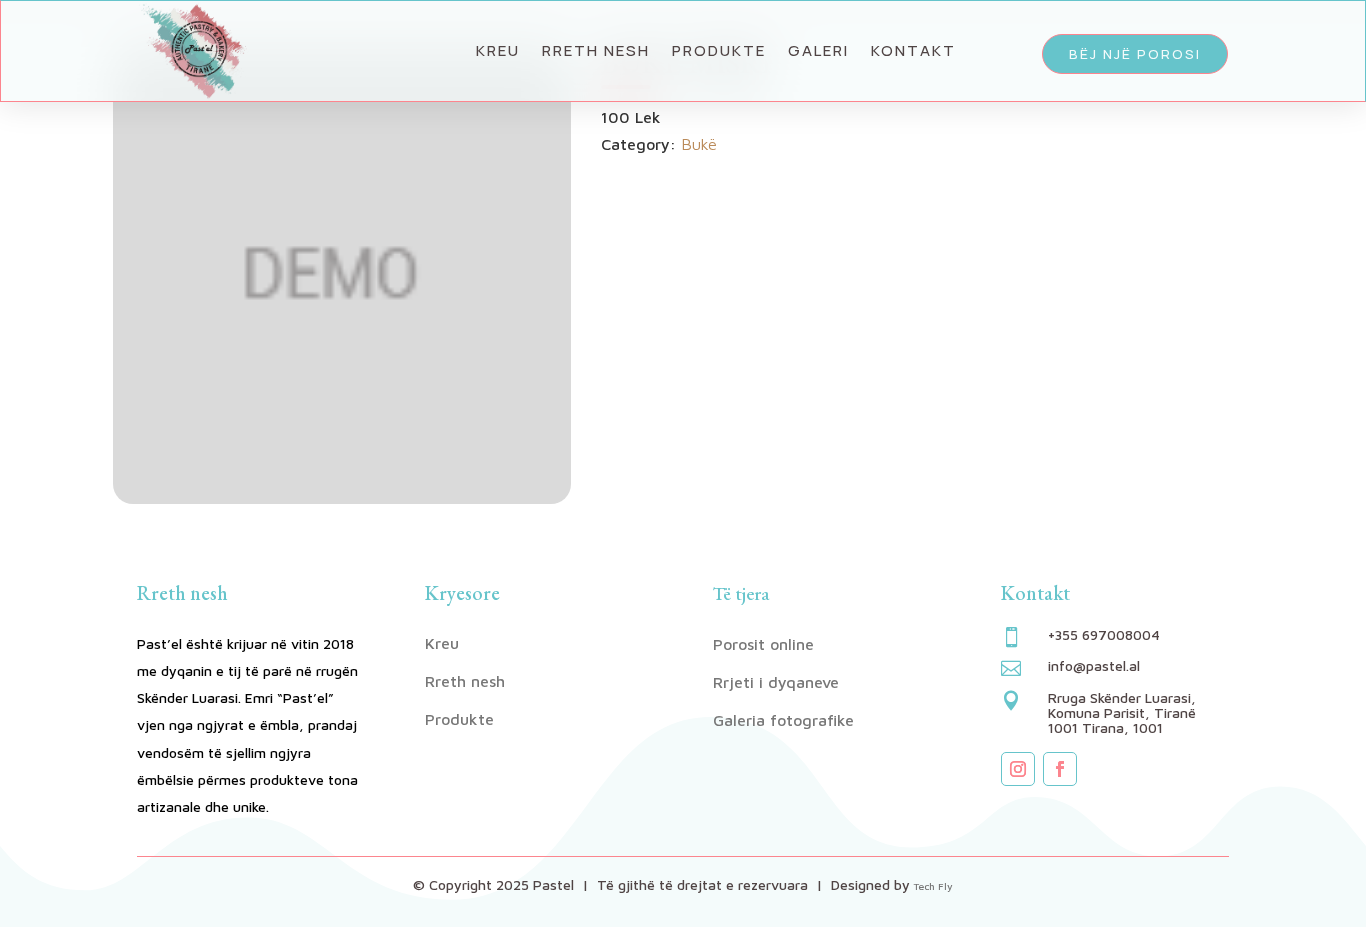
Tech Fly (933, 886)
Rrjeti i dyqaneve (776, 682)
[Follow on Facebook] (1060, 769)
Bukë (699, 144)
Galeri (818, 50)
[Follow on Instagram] (1018, 769)
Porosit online (763, 644)
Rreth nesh (596, 50)
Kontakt (913, 50)
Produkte (719, 50)
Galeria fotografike (783, 720)
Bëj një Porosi (1135, 54)
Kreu (498, 50)
